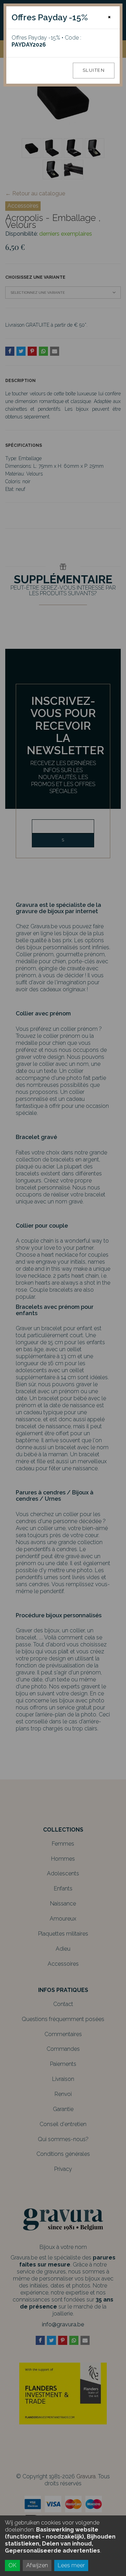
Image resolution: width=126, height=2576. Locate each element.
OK (12, 2565)
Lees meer (71, 2565)
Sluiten (94, 70)
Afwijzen (37, 2565)
